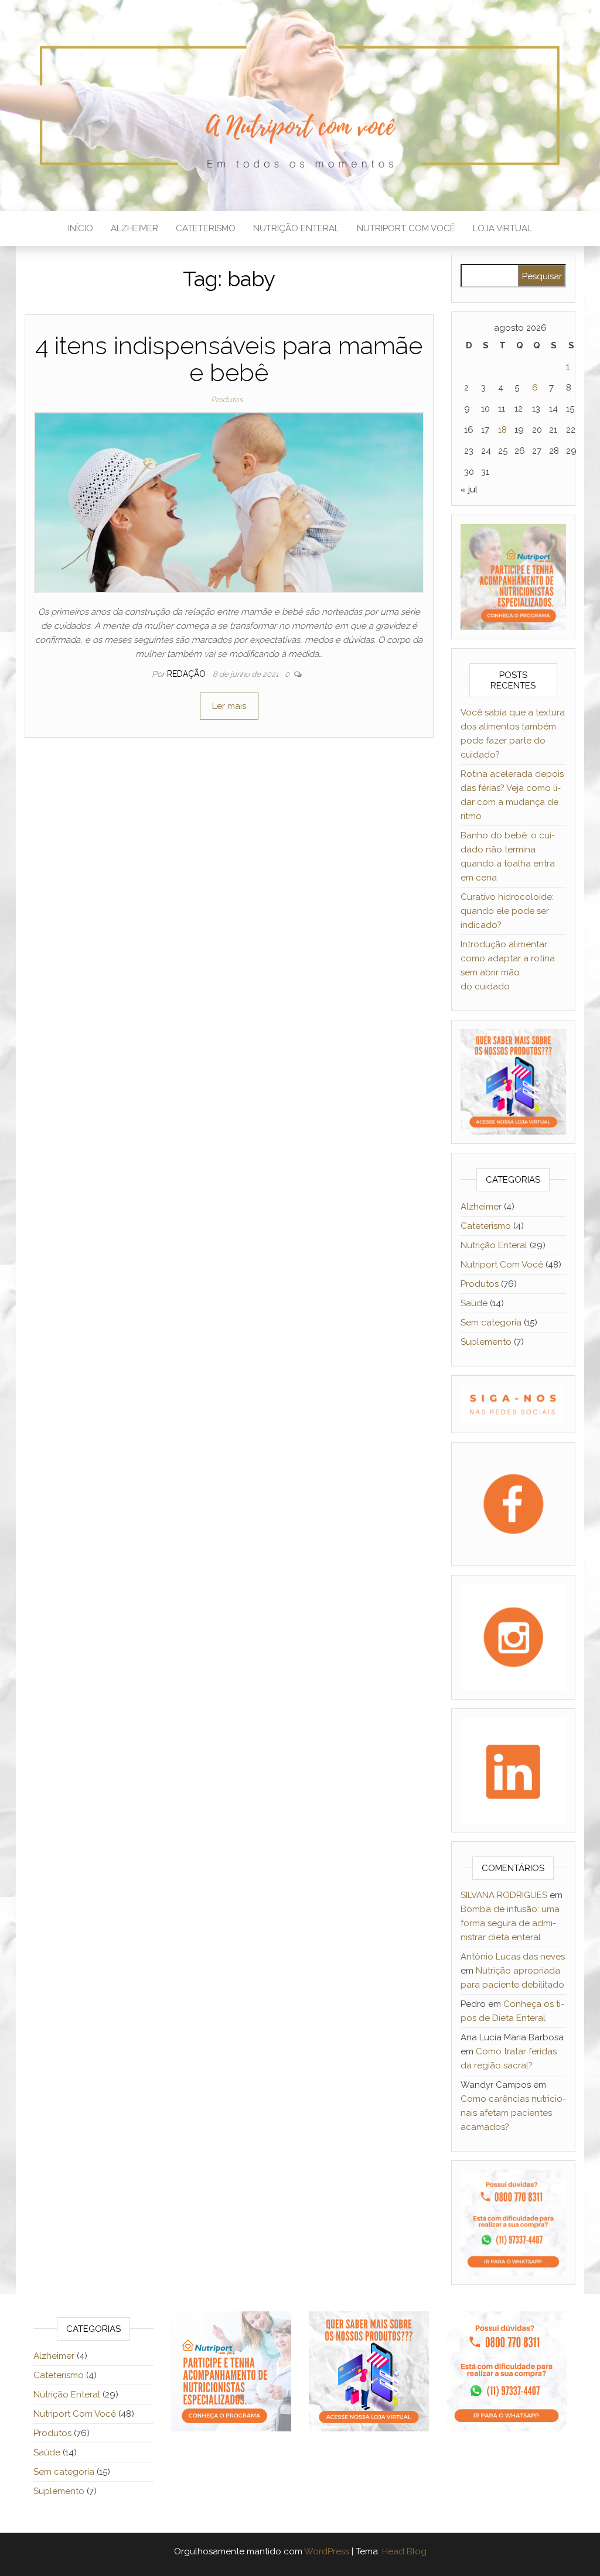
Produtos (227, 400)
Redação (187, 674)
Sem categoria (491, 1323)
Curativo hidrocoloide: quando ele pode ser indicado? (507, 911)
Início (81, 228)
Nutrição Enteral (296, 228)
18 (502, 430)
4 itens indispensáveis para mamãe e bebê (229, 359)
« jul (469, 489)
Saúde (474, 1303)
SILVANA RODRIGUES (504, 1895)
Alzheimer (134, 228)
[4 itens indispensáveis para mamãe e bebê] (229, 502)
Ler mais (229, 706)
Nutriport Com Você (406, 228)
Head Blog (404, 2551)
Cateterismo (206, 228)
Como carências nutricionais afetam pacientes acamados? (513, 2113)
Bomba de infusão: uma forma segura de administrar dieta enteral (510, 1923)
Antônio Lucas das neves (513, 1957)
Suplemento (486, 1342)
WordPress (327, 2551)
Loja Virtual (502, 228)
